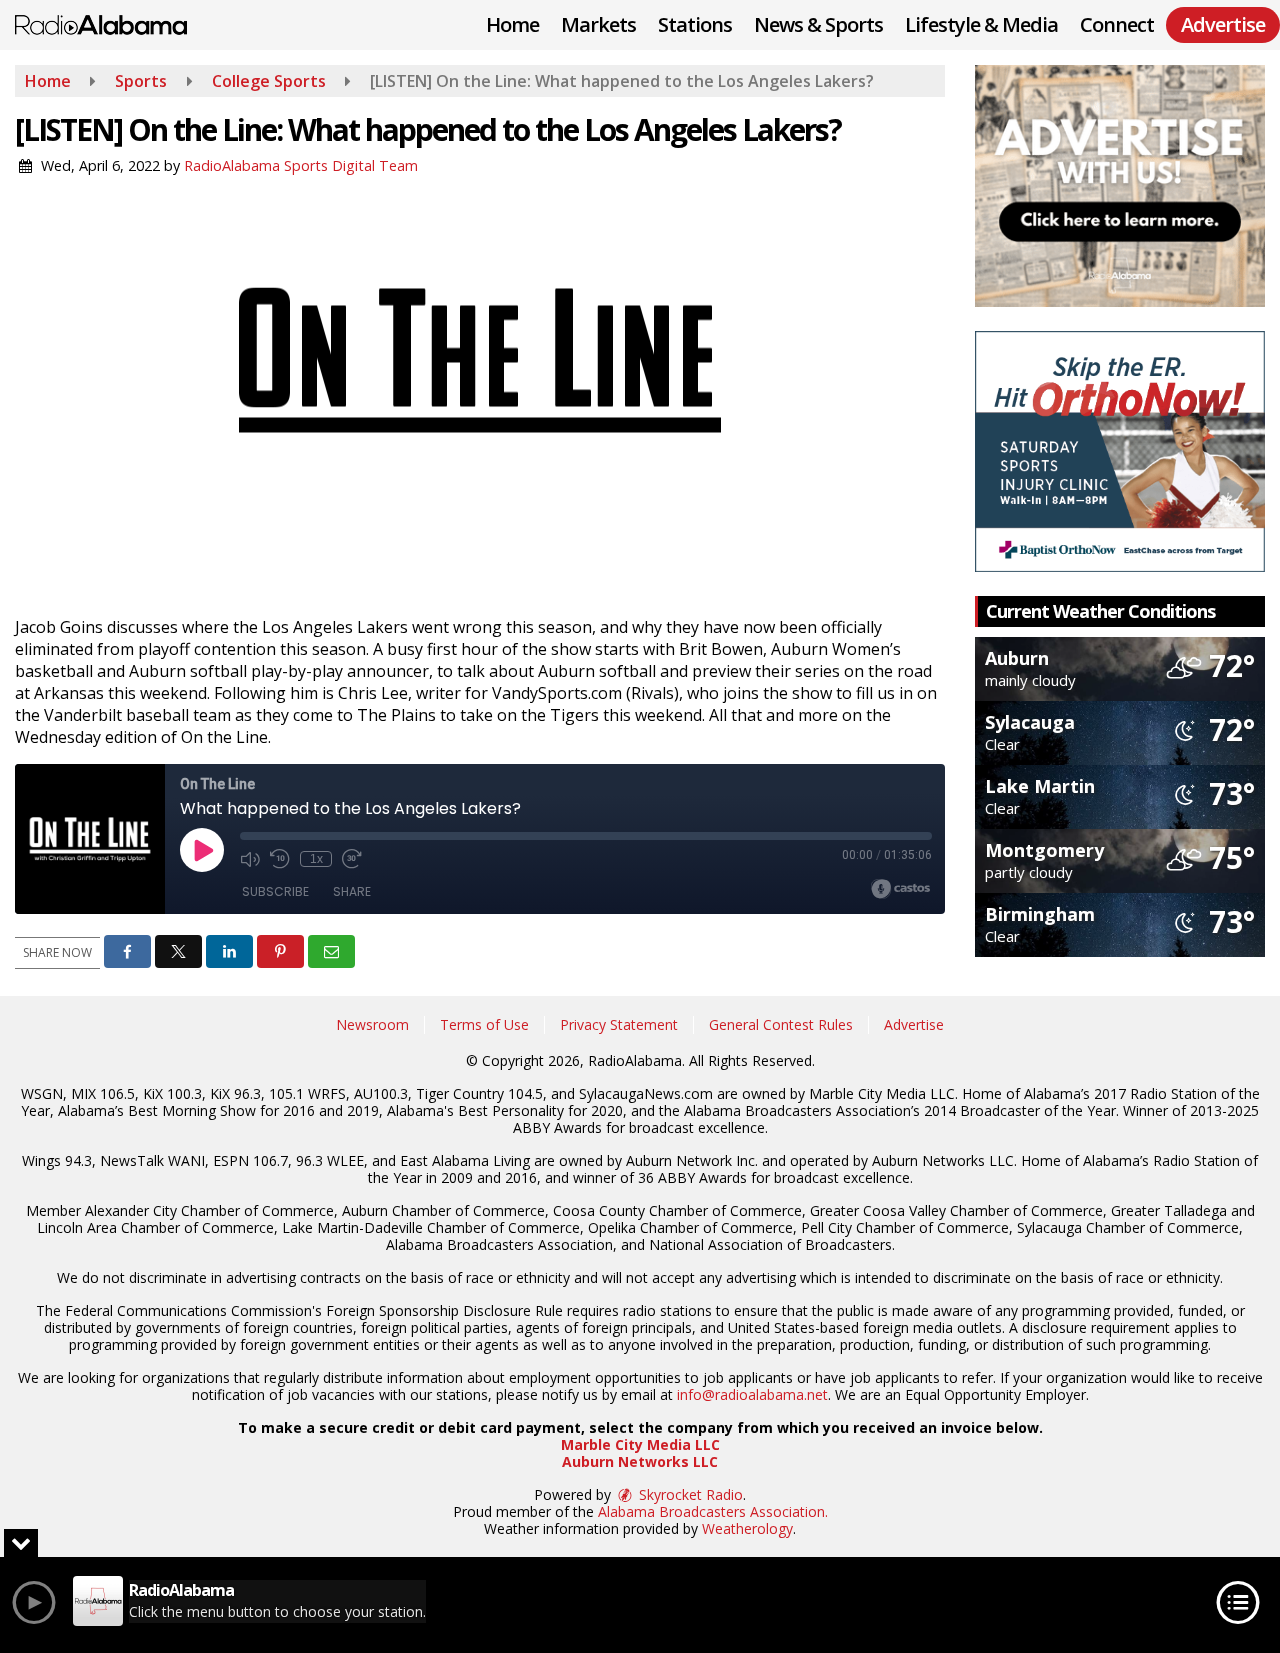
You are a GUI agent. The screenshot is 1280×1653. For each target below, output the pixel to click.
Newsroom (372, 1024)
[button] (127, 951)
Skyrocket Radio (689, 1494)
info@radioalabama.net (752, 1394)
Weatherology (747, 1528)
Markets (598, 24)
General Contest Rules (781, 1024)
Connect (1117, 24)
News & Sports (818, 24)
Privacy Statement (619, 1024)
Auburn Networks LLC (640, 1461)
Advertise (914, 1024)
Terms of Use (484, 1024)
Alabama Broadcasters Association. (713, 1511)
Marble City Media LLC (640, 1444)
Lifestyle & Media (981, 24)
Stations (695, 24)
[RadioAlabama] (116, 23)
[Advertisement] (1120, 186)
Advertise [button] (1223, 24)
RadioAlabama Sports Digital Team (301, 165)
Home (512, 24)
